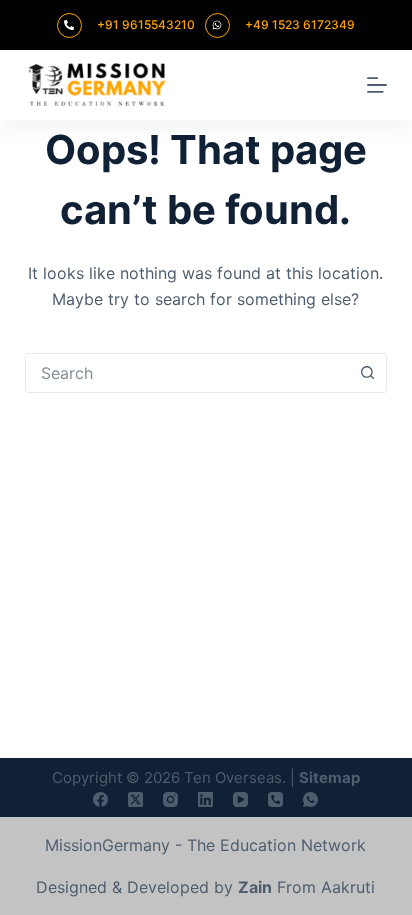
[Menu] (377, 85)
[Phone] (275, 799)
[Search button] (367, 373)
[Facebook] (100, 799)
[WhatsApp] (310, 799)
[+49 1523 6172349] (217, 25)
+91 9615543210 (146, 24)
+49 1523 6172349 (300, 24)
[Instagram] (170, 799)
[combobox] (187, 373)
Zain (255, 887)
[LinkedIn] (205, 799)
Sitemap (329, 777)
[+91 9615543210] (69, 25)
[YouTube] (240, 799)
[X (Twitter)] (135, 799)
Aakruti (348, 887)
